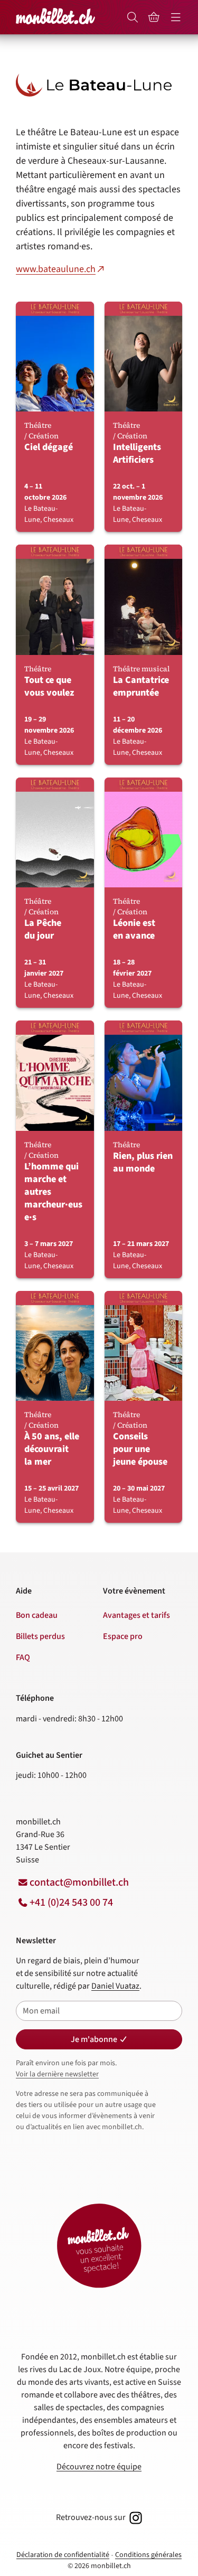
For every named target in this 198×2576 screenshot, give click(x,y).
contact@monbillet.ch (79, 1882)
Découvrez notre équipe (99, 2467)
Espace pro (123, 1636)
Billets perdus (40, 1636)
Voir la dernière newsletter (57, 2074)
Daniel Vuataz (115, 1986)
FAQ (23, 1657)
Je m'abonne (94, 2039)
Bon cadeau (37, 1615)
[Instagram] (135, 2517)
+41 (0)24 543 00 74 (71, 1903)
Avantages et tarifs (136, 1615)
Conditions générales (148, 2555)
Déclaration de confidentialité (63, 2555)
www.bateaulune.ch (56, 269)
